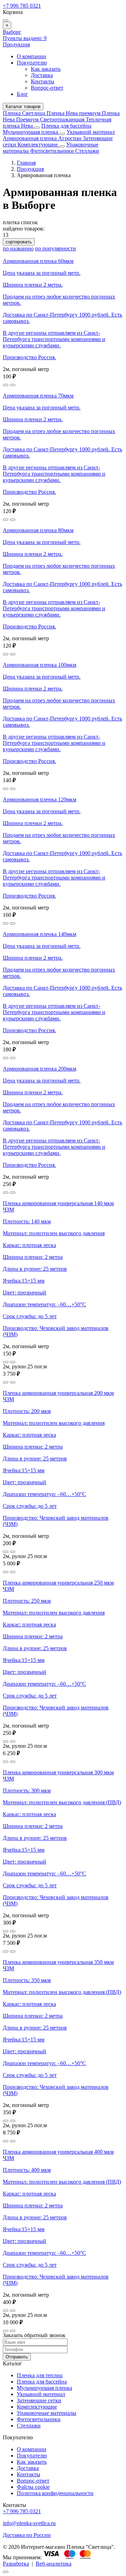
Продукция (16, 44)
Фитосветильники (53, 151)
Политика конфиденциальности (55, 2493)
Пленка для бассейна (66, 126)
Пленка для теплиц (40, 2375)
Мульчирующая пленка (31, 132)
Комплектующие (38, 145)
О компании (31, 56)
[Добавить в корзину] (13, 385)
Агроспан (71, 138)
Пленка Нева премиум (74, 113)
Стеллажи (87, 151)
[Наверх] (6, 2572)
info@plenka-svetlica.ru (29, 2523)
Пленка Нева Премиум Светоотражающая (61, 116)
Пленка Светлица (25, 113)
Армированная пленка (30, 138)
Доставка (42, 75)
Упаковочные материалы (47, 2413)
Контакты (43, 81)
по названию (18, 248)
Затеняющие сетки (39, 2400)
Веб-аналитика (54, 2564)
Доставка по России (27, 2535)
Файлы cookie (33, 2487)
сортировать (19, 242)
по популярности (55, 248)
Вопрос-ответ (47, 88)
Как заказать (46, 69)
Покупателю (32, 63)
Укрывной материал (91, 132)
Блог (22, 94)
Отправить (17, 2357)
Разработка (16, 2564)
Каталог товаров (23, 107)
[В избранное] (6, 385)
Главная (26, 163)
